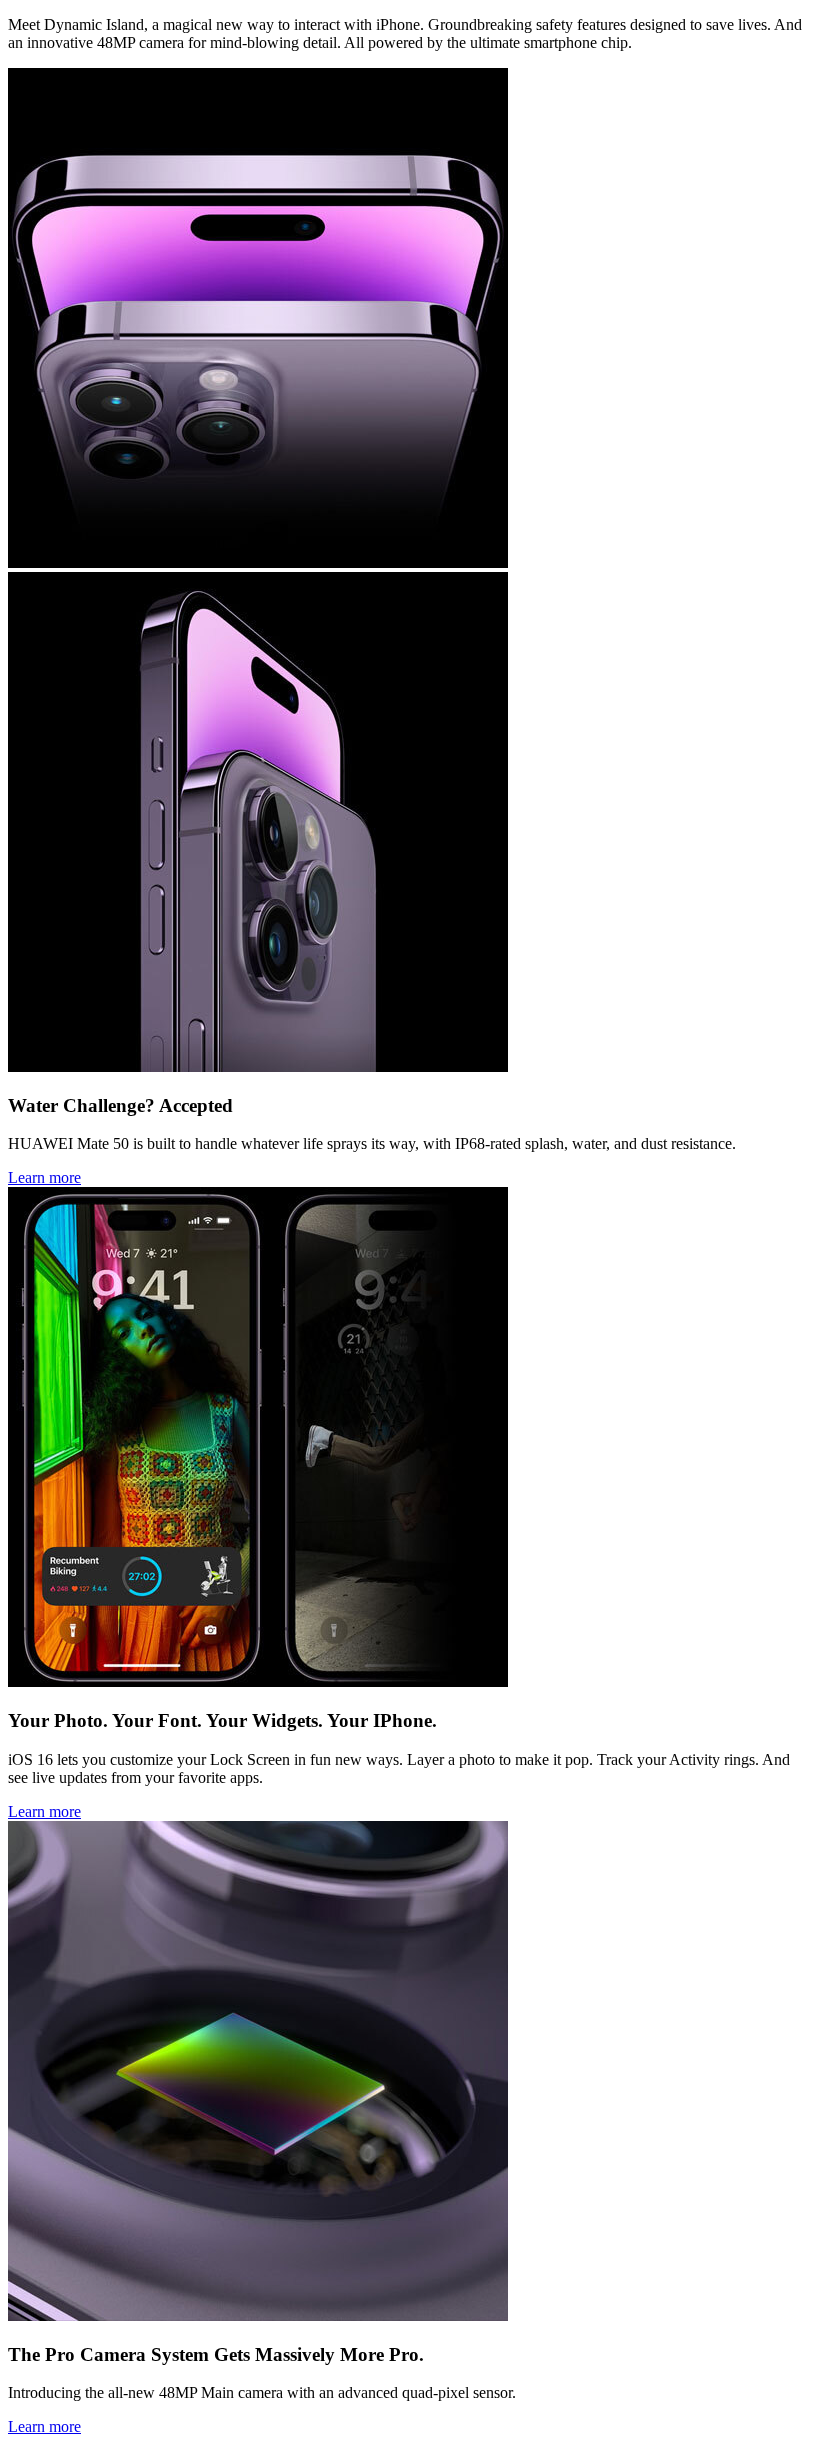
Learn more (44, 1177)
